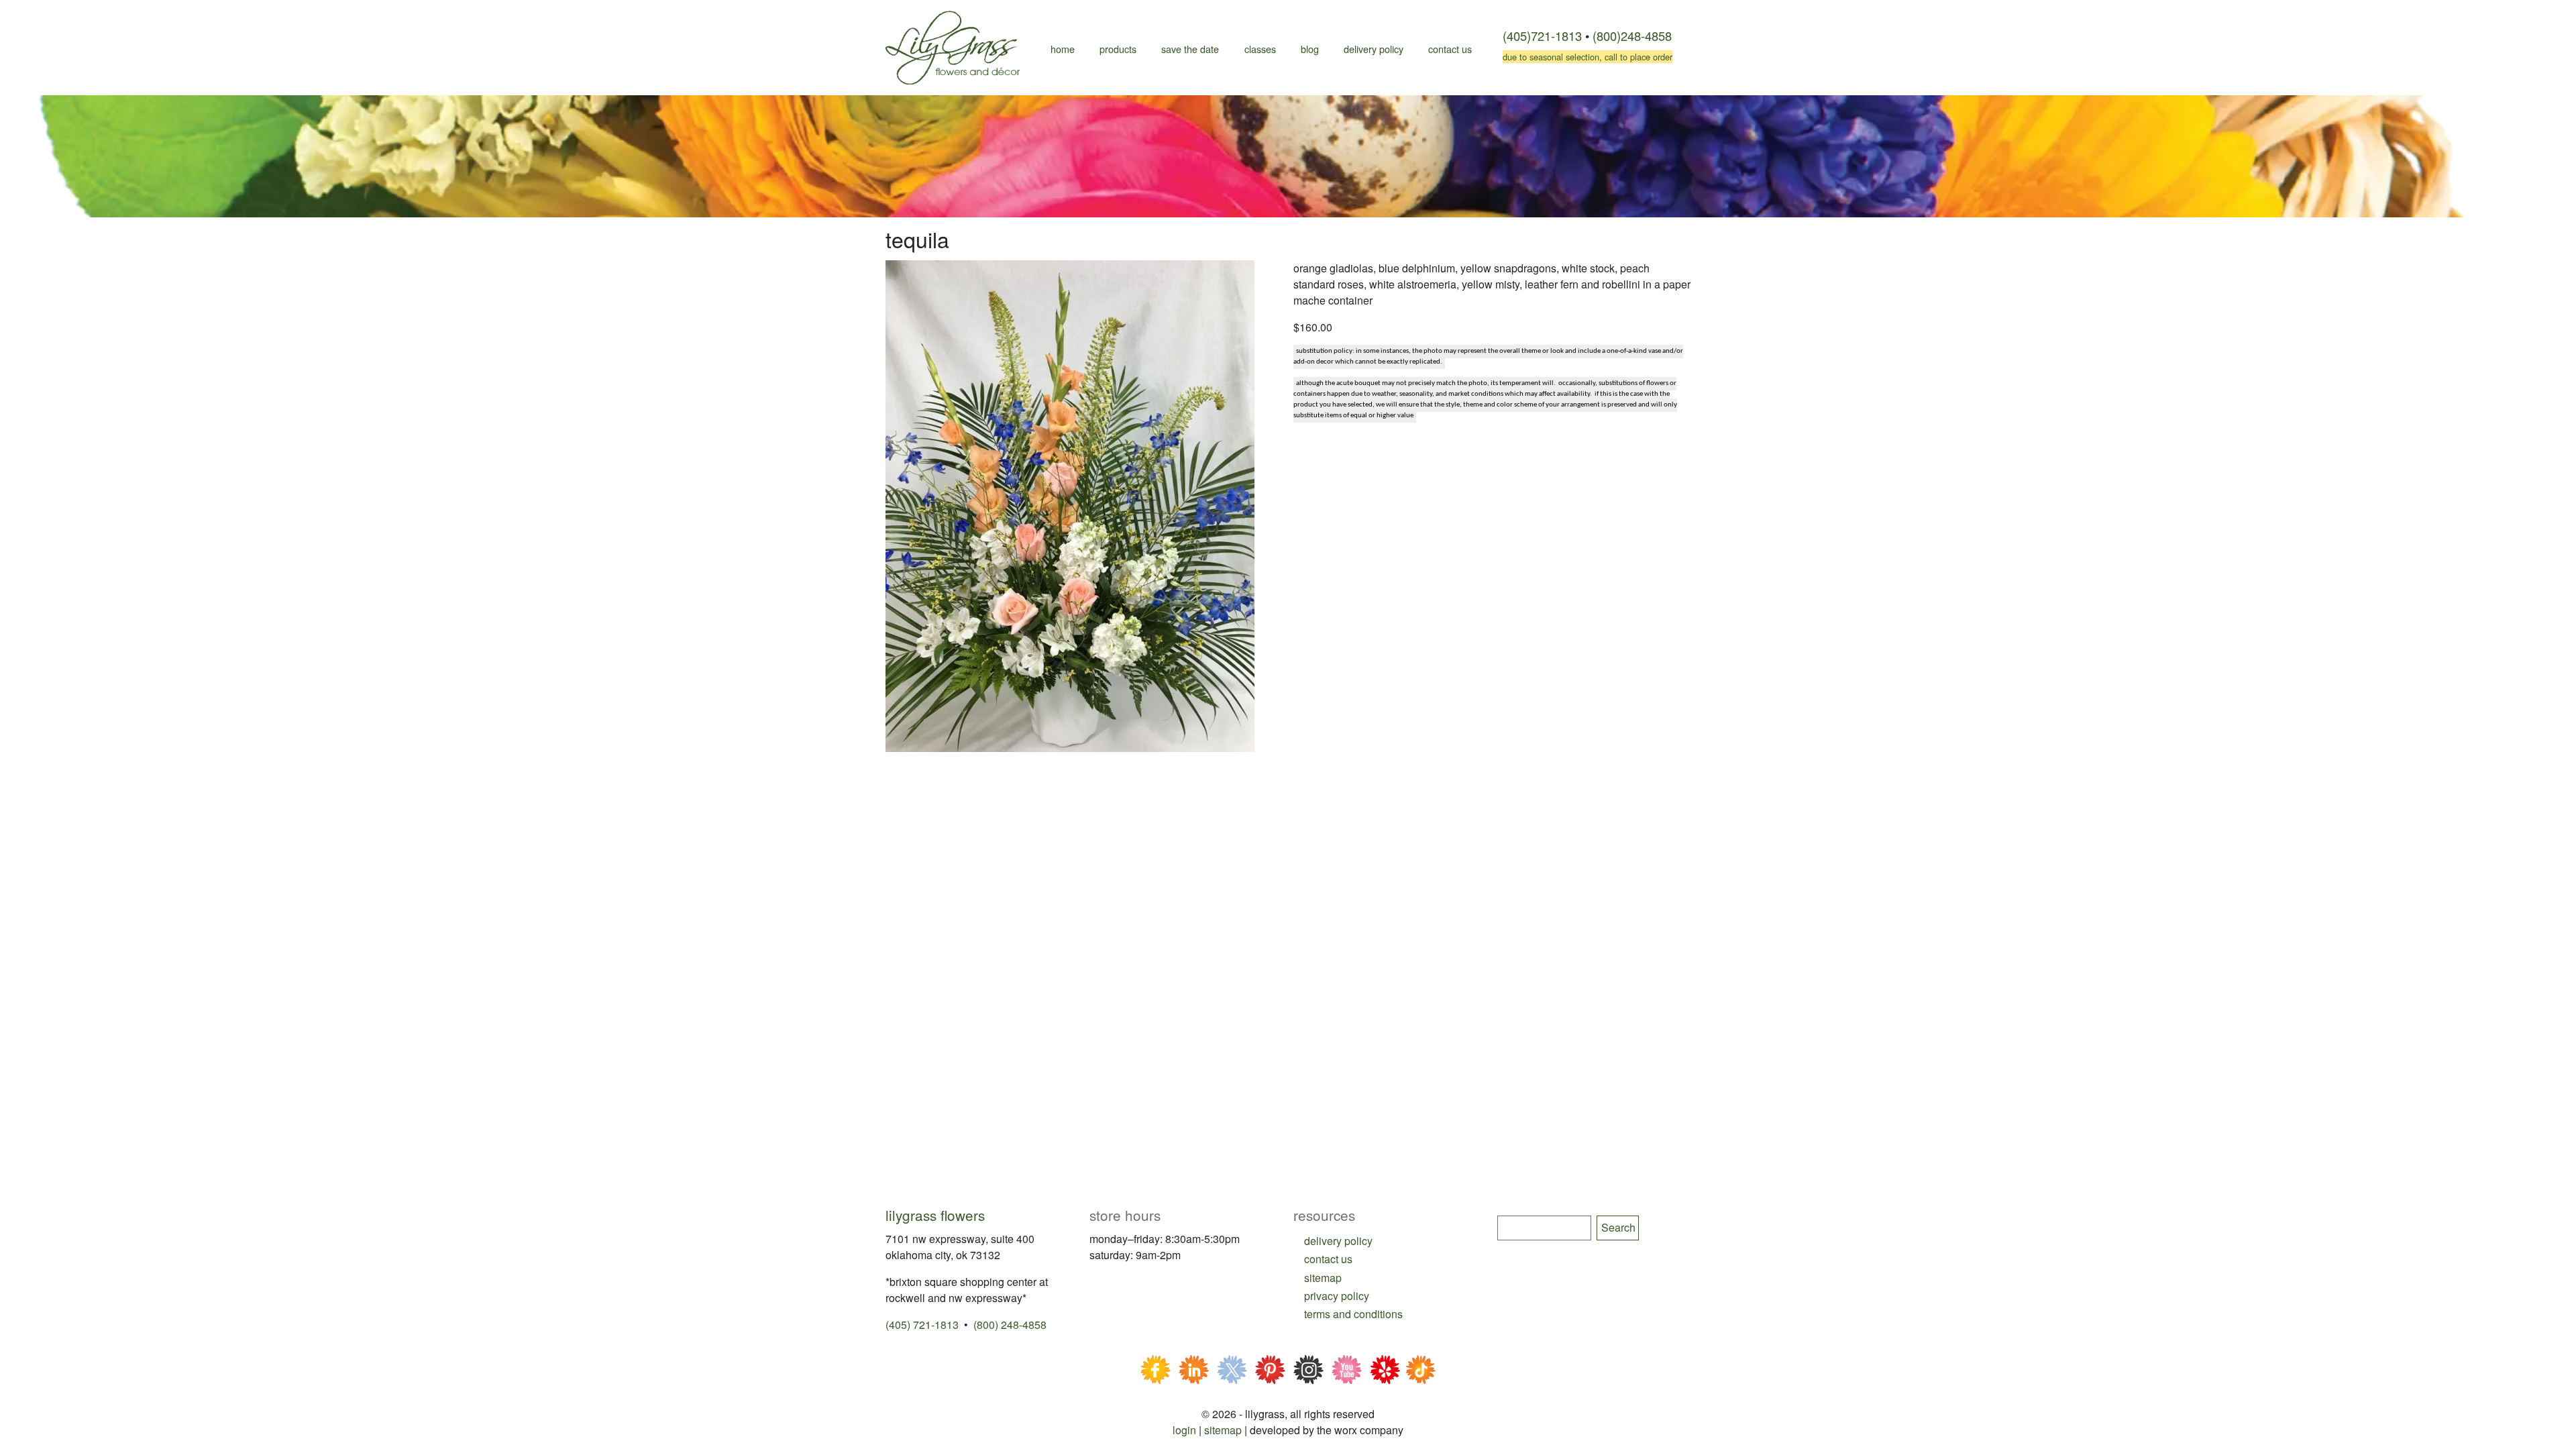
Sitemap (1223, 1430)
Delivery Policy (1374, 49)
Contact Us (1450, 49)
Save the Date (1190, 49)
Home (1063, 49)
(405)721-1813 (1542, 36)
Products (1118, 49)
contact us (1328, 1259)
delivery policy (1338, 1241)
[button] (1070, 505)
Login (1184, 1430)
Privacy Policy (1337, 1296)
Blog (1310, 49)
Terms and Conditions (1353, 1314)
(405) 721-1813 (922, 1325)
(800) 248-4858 (1010, 1325)
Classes (1260, 49)
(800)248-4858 (1632, 36)
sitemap (1323, 1278)
